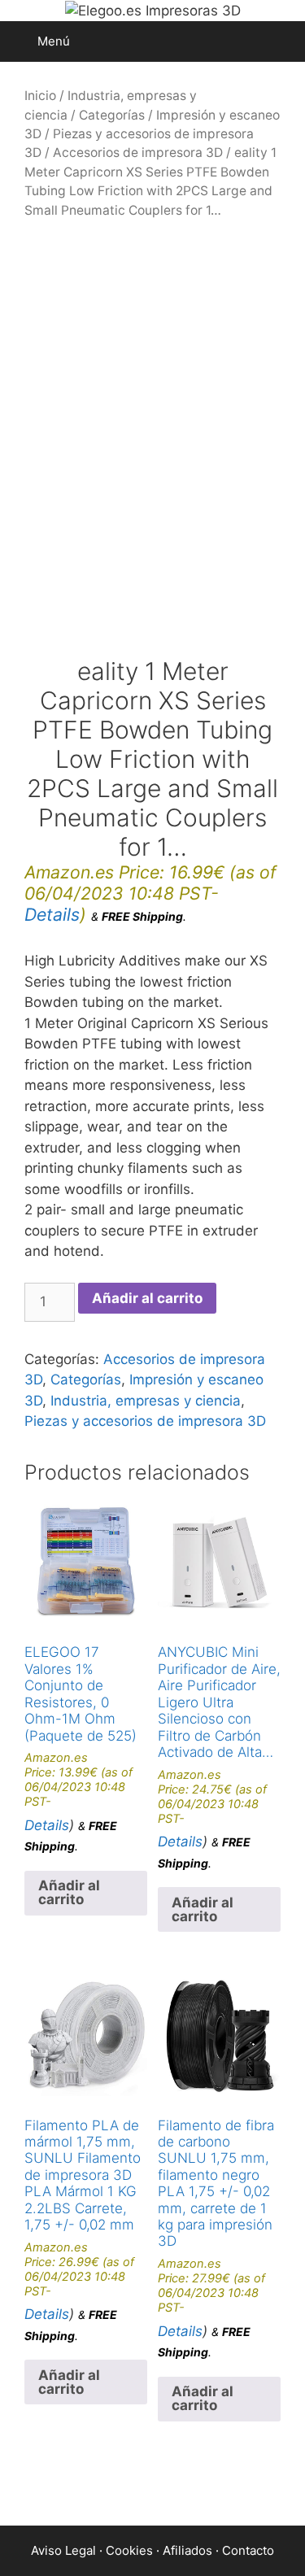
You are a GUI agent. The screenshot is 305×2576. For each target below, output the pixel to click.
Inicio (40, 96)
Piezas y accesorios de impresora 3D (145, 1421)
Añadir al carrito (147, 1298)
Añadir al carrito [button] (69, 1892)
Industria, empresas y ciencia (146, 1401)
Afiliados (187, 2550)
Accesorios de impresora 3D (138, 153)
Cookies (129, 2550)
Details (52, 914)
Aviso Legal (63, 2550)
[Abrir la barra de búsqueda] (281, 41)
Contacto (248, 2550)
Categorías (112, 115)
